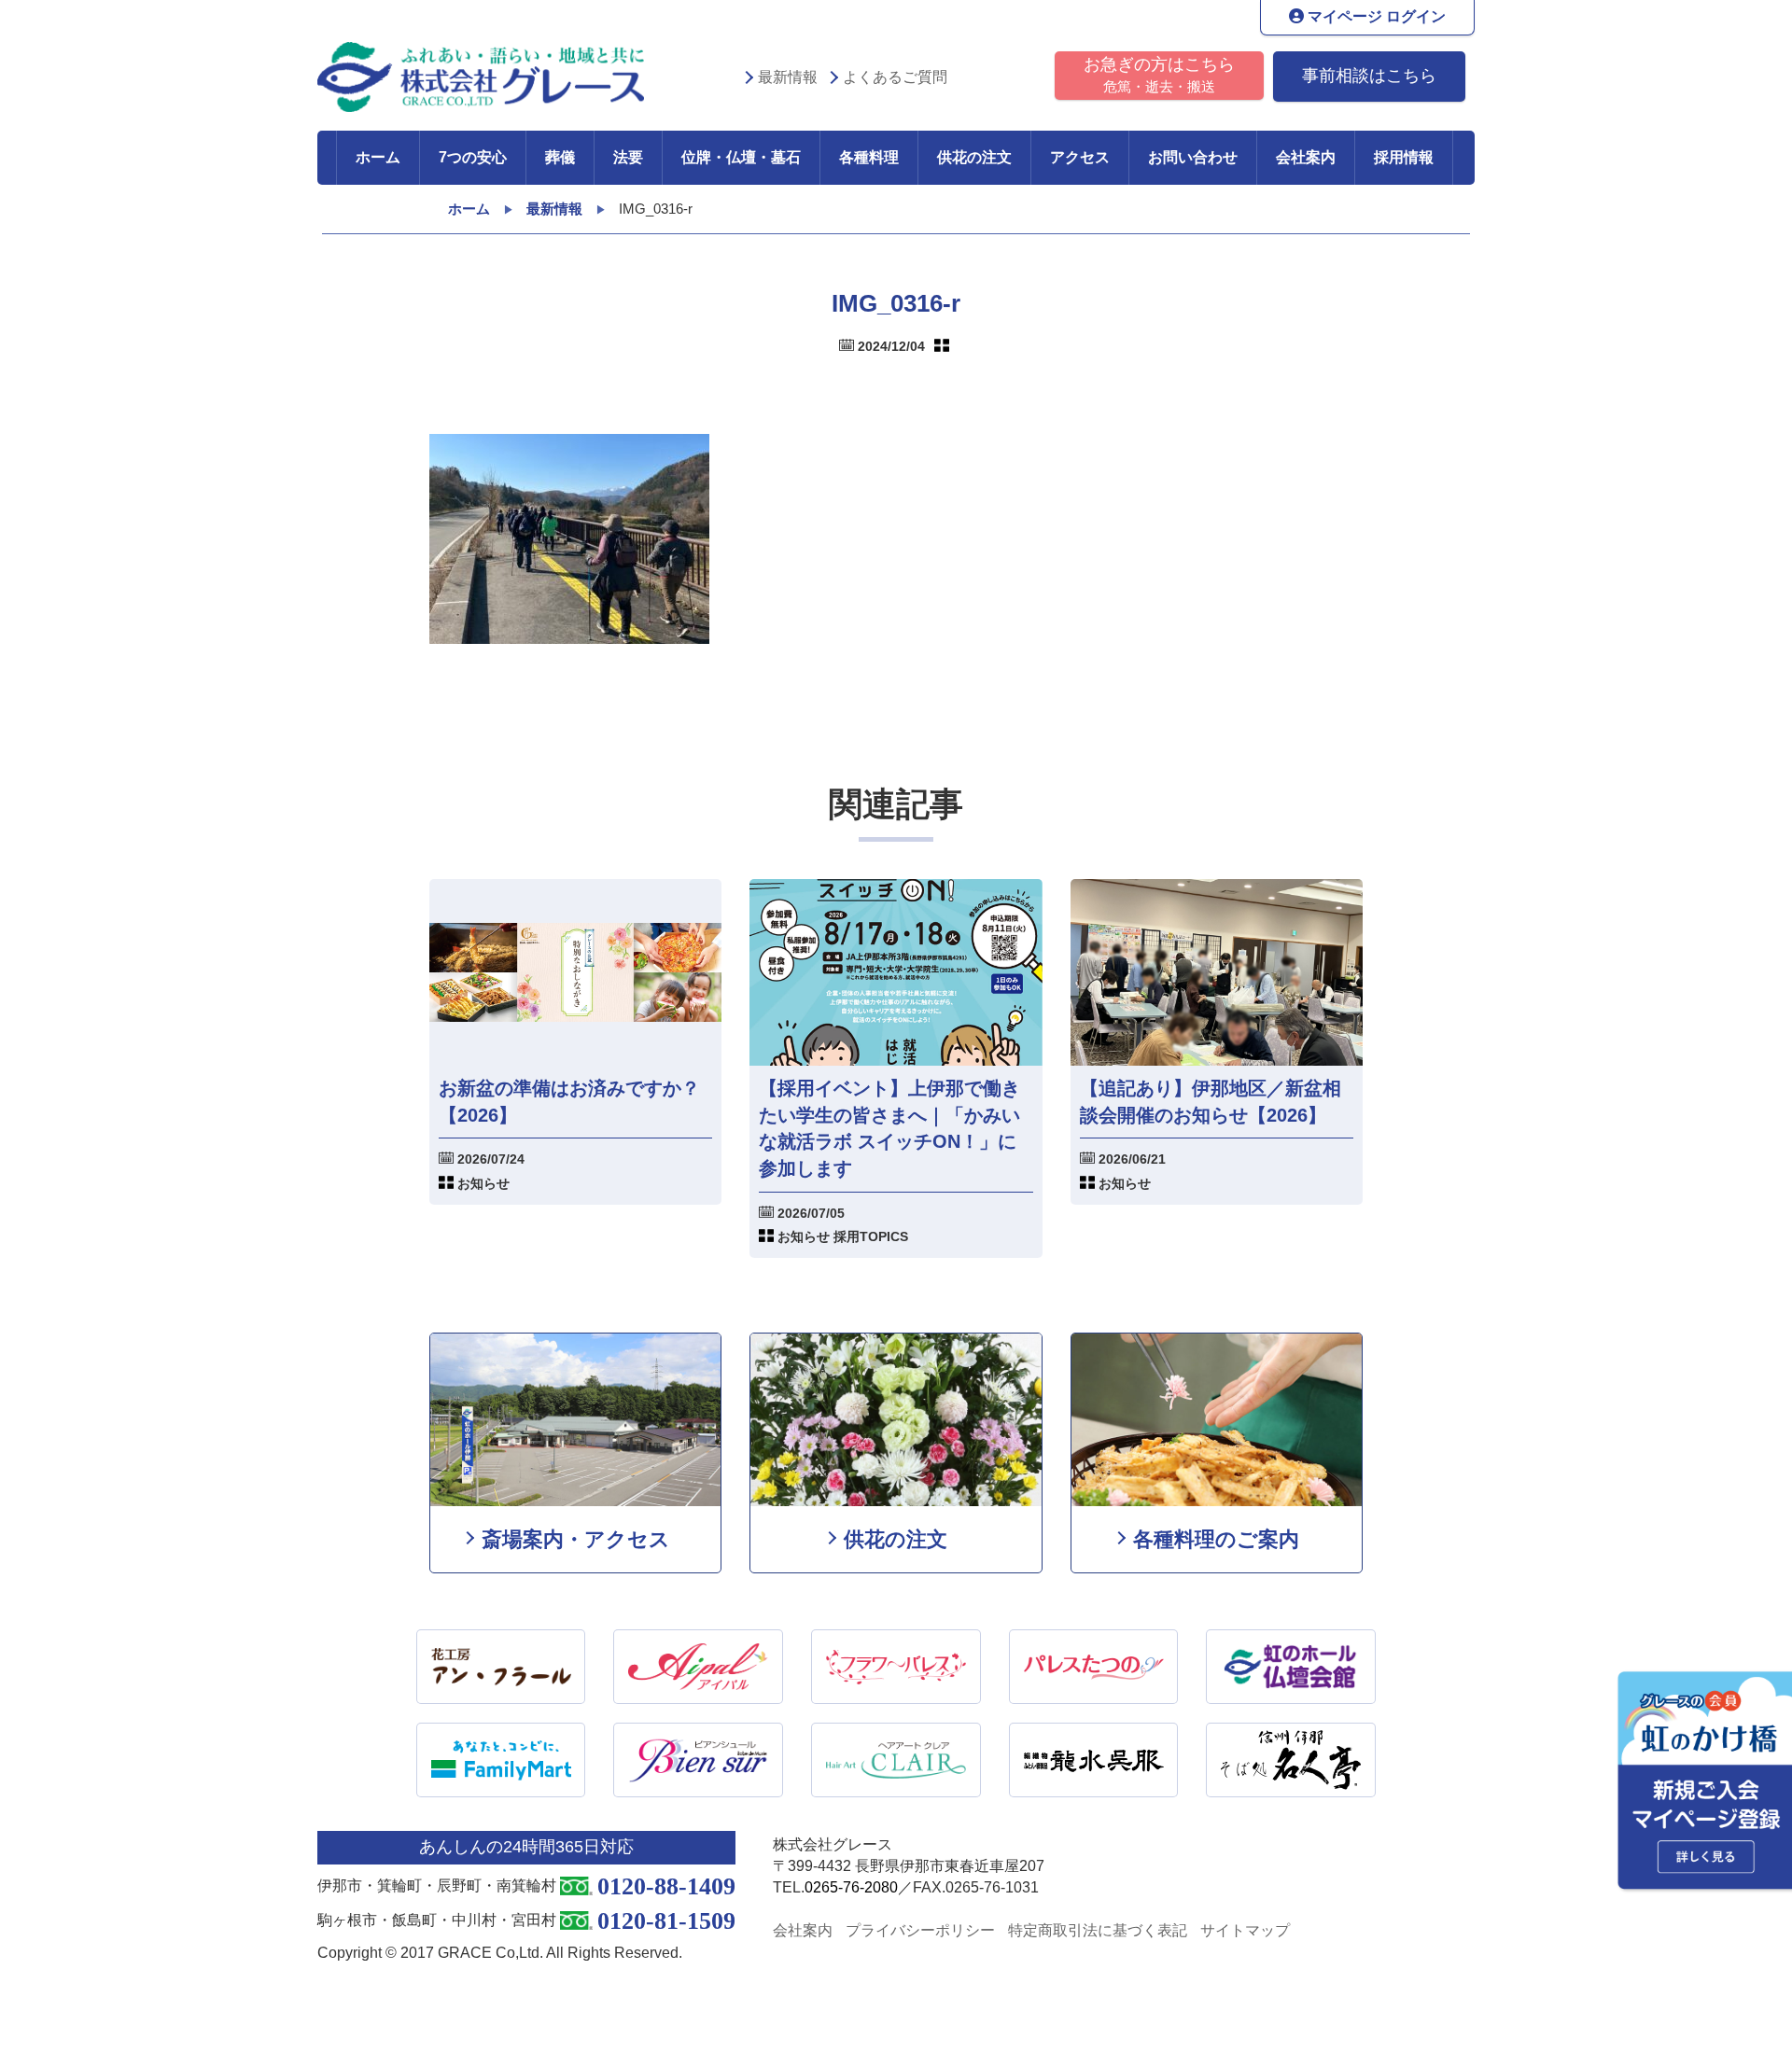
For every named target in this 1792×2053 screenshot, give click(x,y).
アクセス (1080, 157)
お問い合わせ (1193, 157)
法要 (628, 157)
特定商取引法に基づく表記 (1098, 1930)
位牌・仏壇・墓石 (741, 157)
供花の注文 (974, 157)
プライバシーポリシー (920, 1930)
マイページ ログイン (1375, 16)
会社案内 (1306, 157)
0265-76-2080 (851, 1887)
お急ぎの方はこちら (1159, 75)
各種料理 (869, 157)
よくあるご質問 (895, 77)
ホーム (378, 157)
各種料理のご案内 (1216, 1539)
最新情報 (788, 77)
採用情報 (1404, 157)
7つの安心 (473, 157)
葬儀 (560, 157)
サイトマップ (1245, 1930)
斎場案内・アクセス (576, 1539)
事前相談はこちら (1369, 76)
